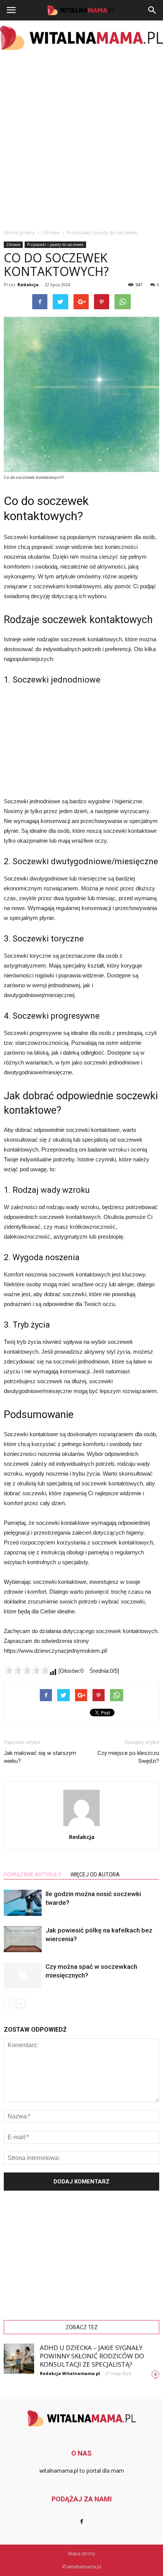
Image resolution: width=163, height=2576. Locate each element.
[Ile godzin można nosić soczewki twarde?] (23, 1903)
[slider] (27, 1670)
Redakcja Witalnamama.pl (70, 2373)
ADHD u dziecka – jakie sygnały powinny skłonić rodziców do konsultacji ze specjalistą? (92, 2356)
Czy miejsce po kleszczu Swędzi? (128, 1757)
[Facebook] (81, 2522)
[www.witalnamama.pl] (81, 38)
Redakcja (28, 284)
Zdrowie (13, 245)
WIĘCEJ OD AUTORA (95, 1875)
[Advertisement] (81, 140)
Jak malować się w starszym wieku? (40, 1757)
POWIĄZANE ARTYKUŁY (33, 1875)
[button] (152, 10)
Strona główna (19, 233)
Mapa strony (82, 2553)
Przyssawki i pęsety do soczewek (55, 245)
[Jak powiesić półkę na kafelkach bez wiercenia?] (23, 1939)
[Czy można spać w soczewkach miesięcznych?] (23, 1975)
